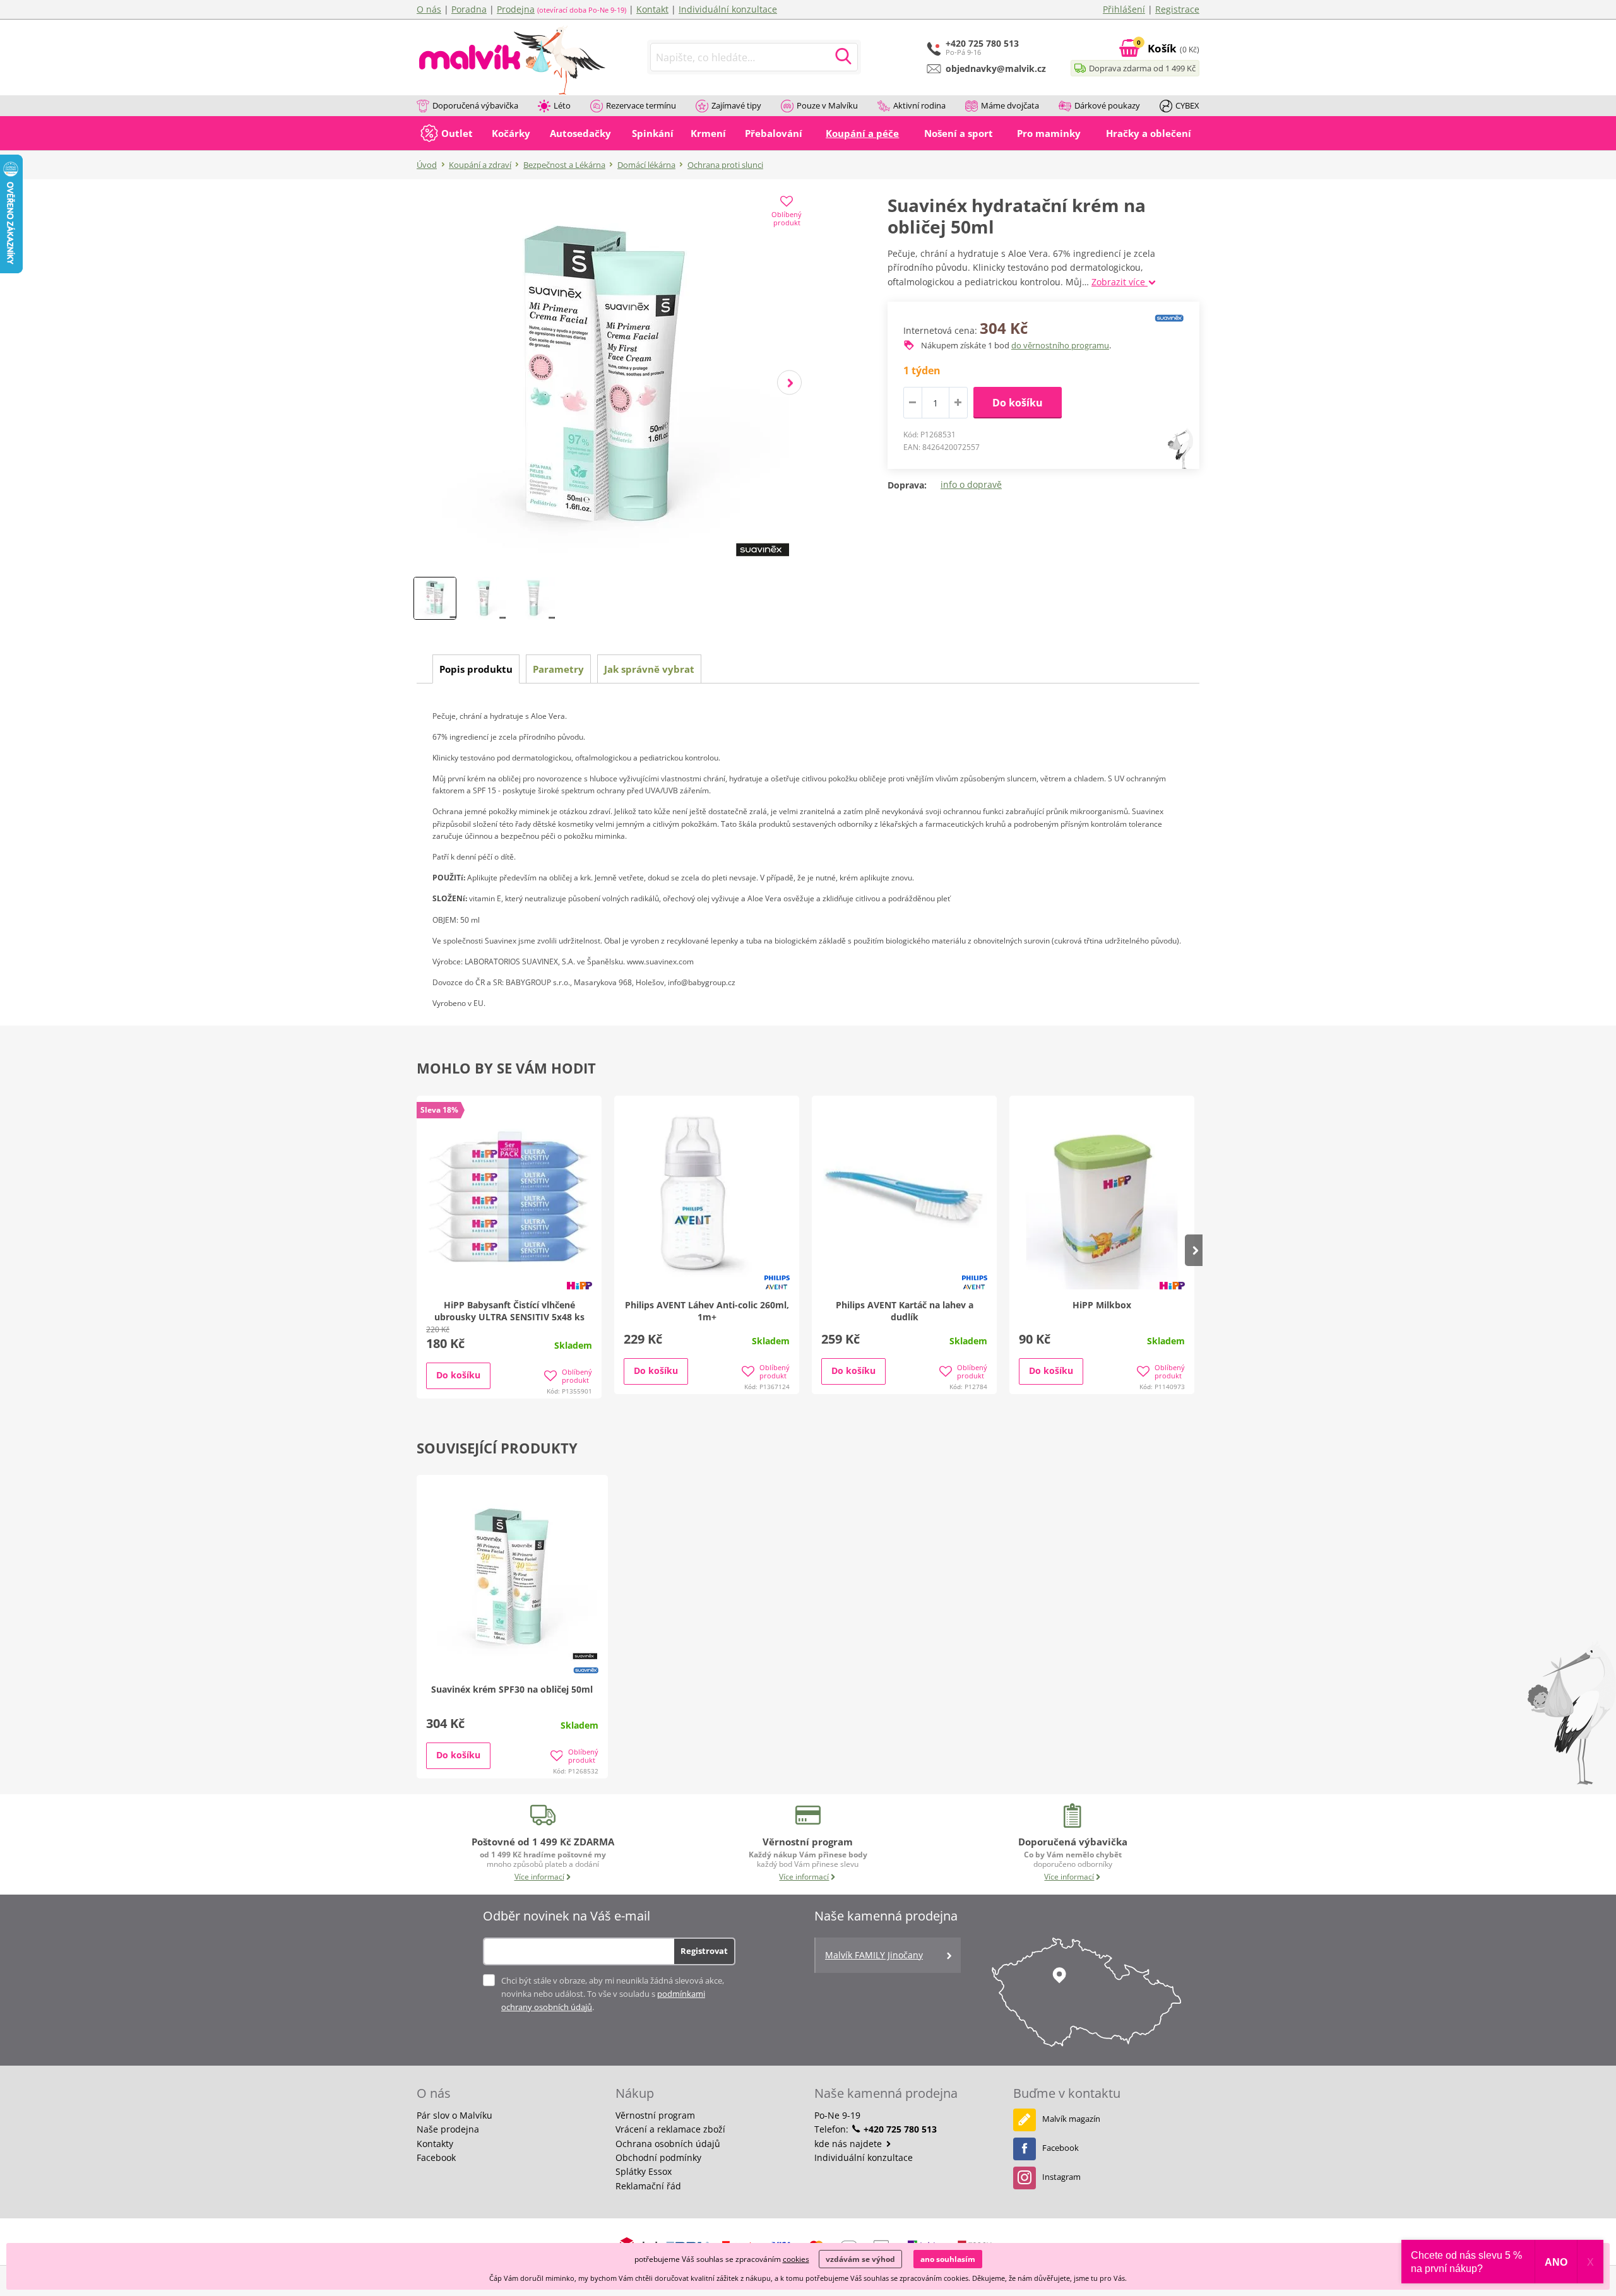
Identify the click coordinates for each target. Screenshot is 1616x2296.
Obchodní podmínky (658, 2157)
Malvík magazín (1071, 2119)
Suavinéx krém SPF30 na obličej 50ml (512, 1689)
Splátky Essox (644, 2171)
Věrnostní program (655, 2115)
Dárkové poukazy (1107, 105)
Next (789, 383)
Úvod (427, 165)
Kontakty (435, 2144)
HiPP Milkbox (1102, 1305)
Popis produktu (476, 669)
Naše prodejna (448, 2129)
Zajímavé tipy (736, 105)
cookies (796, 2259)
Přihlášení (1124, 9)
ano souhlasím (948, 2259)
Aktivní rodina (919, 105)
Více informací (539, 1877)
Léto (562, 105)
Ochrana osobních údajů (668, 2144)
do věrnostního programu (1060, 345)
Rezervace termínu (641, 105)
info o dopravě (971, 484)
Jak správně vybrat (649, 669)
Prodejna (516, 9)
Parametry (558, 669)
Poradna (469, 9)
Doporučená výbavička (475, 105)
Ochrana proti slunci (725, 165)
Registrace (1177, 9)
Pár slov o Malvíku (454, 2115)
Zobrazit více (1120, 282)
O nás (429, 9)
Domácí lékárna (646, 165)
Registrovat (704, 1951)
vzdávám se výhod (860, 2259)
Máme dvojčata (1010, 105)
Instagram (1061, 2177)
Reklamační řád (648, 2186)
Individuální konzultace (728, 9)
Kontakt (652, 9)
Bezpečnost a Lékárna (564, 165)
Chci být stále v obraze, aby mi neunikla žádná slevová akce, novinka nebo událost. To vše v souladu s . (613, 1994)
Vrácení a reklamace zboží (670, 2129)
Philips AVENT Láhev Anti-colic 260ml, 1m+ (707, 1311)
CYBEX (1187, 105)
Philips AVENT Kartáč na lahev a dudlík (905, 1311)
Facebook (436, 2157)
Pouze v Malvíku (827, 105)
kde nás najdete (849, 2144)
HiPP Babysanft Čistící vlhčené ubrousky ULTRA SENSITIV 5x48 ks (509, 1311)
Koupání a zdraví (480, 165)
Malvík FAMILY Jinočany (874, 1955)
